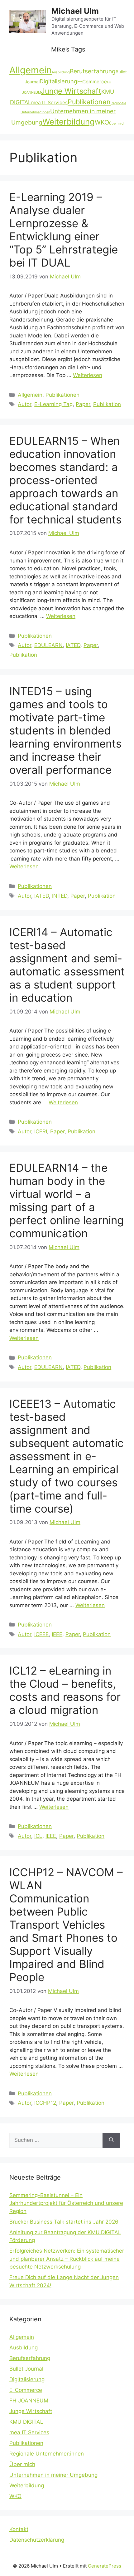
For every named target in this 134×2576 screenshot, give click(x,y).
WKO (102, 122)
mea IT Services (49, 103)
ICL (38, 1836)
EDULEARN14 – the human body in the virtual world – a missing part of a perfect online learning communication (67, 1200)
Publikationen (89, 102)
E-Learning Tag (53, 404)
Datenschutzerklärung (37, 2540)
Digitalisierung (58, 81)
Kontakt (19, 2529)
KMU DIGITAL (26, 2422)
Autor (24, 404)
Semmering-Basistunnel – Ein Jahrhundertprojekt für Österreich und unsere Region (66, 2203)
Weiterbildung (69, 122)
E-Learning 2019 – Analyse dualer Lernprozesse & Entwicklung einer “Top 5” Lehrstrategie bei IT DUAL (64, 230)
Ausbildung (61, 72)
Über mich (117, 123)
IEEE (57, 1634)
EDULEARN (48, 645)
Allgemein (31, 70)
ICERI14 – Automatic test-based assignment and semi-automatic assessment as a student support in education (67, 965)
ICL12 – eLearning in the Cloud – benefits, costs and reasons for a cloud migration (65, 1690)
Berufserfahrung (93, 71)
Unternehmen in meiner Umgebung (53, 2475)
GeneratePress (105, 2566)
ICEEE (41, 1634)
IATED (73, 645)
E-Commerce (92, 82)
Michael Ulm (75, 11)
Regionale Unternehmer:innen (47, 2454)
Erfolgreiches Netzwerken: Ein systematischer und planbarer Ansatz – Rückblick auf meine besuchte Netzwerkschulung (67, 2259)
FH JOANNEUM (29, 2401)
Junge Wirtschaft (71, 91)
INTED (60, 896)
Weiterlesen (88, 375)
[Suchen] (111, 2140)
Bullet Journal (26, 2369)
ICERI (41, 1131)
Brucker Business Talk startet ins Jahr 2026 (64, 2222)
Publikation (107, 404)
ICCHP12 (45, 2103)
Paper (83, 404)
